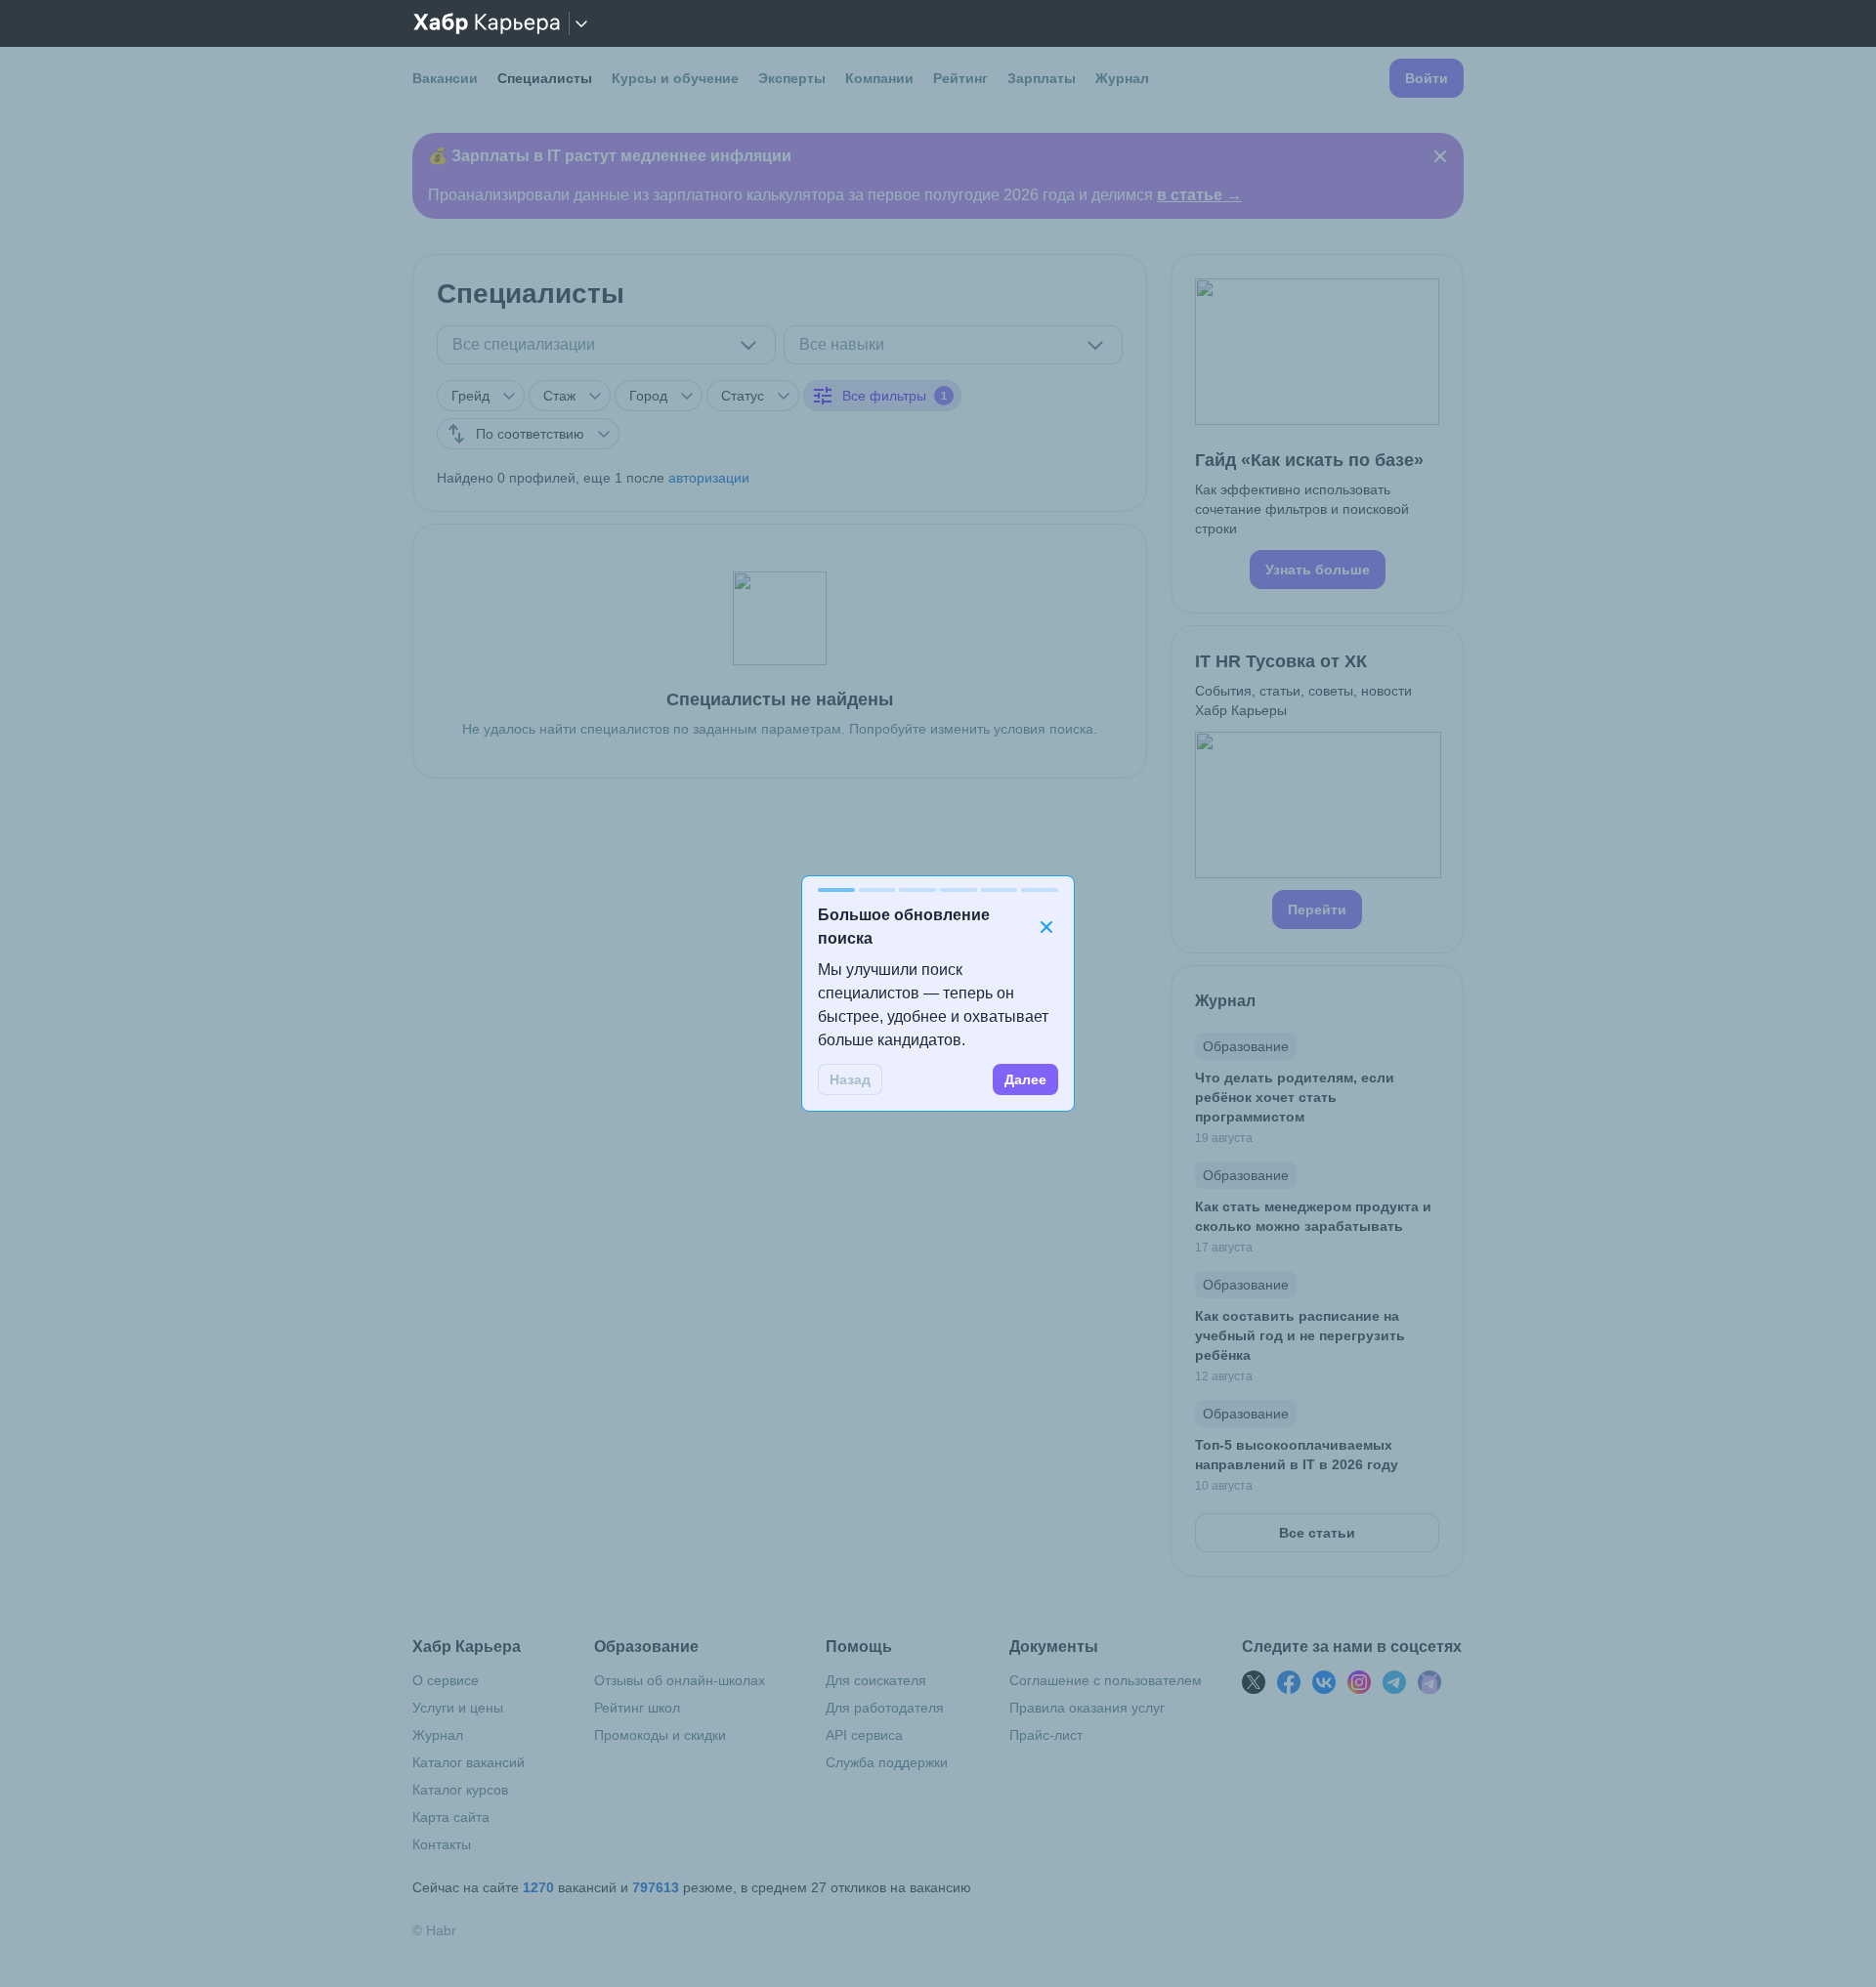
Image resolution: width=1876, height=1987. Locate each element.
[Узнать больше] (1317, 434)
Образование (1246, 1046)
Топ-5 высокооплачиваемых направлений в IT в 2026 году (1297, 1455)
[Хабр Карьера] (487, 23)
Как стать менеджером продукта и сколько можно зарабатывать (1313, 1216)
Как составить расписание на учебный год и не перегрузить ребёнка (1300, 1335)
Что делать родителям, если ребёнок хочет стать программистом (1295, 1097)
